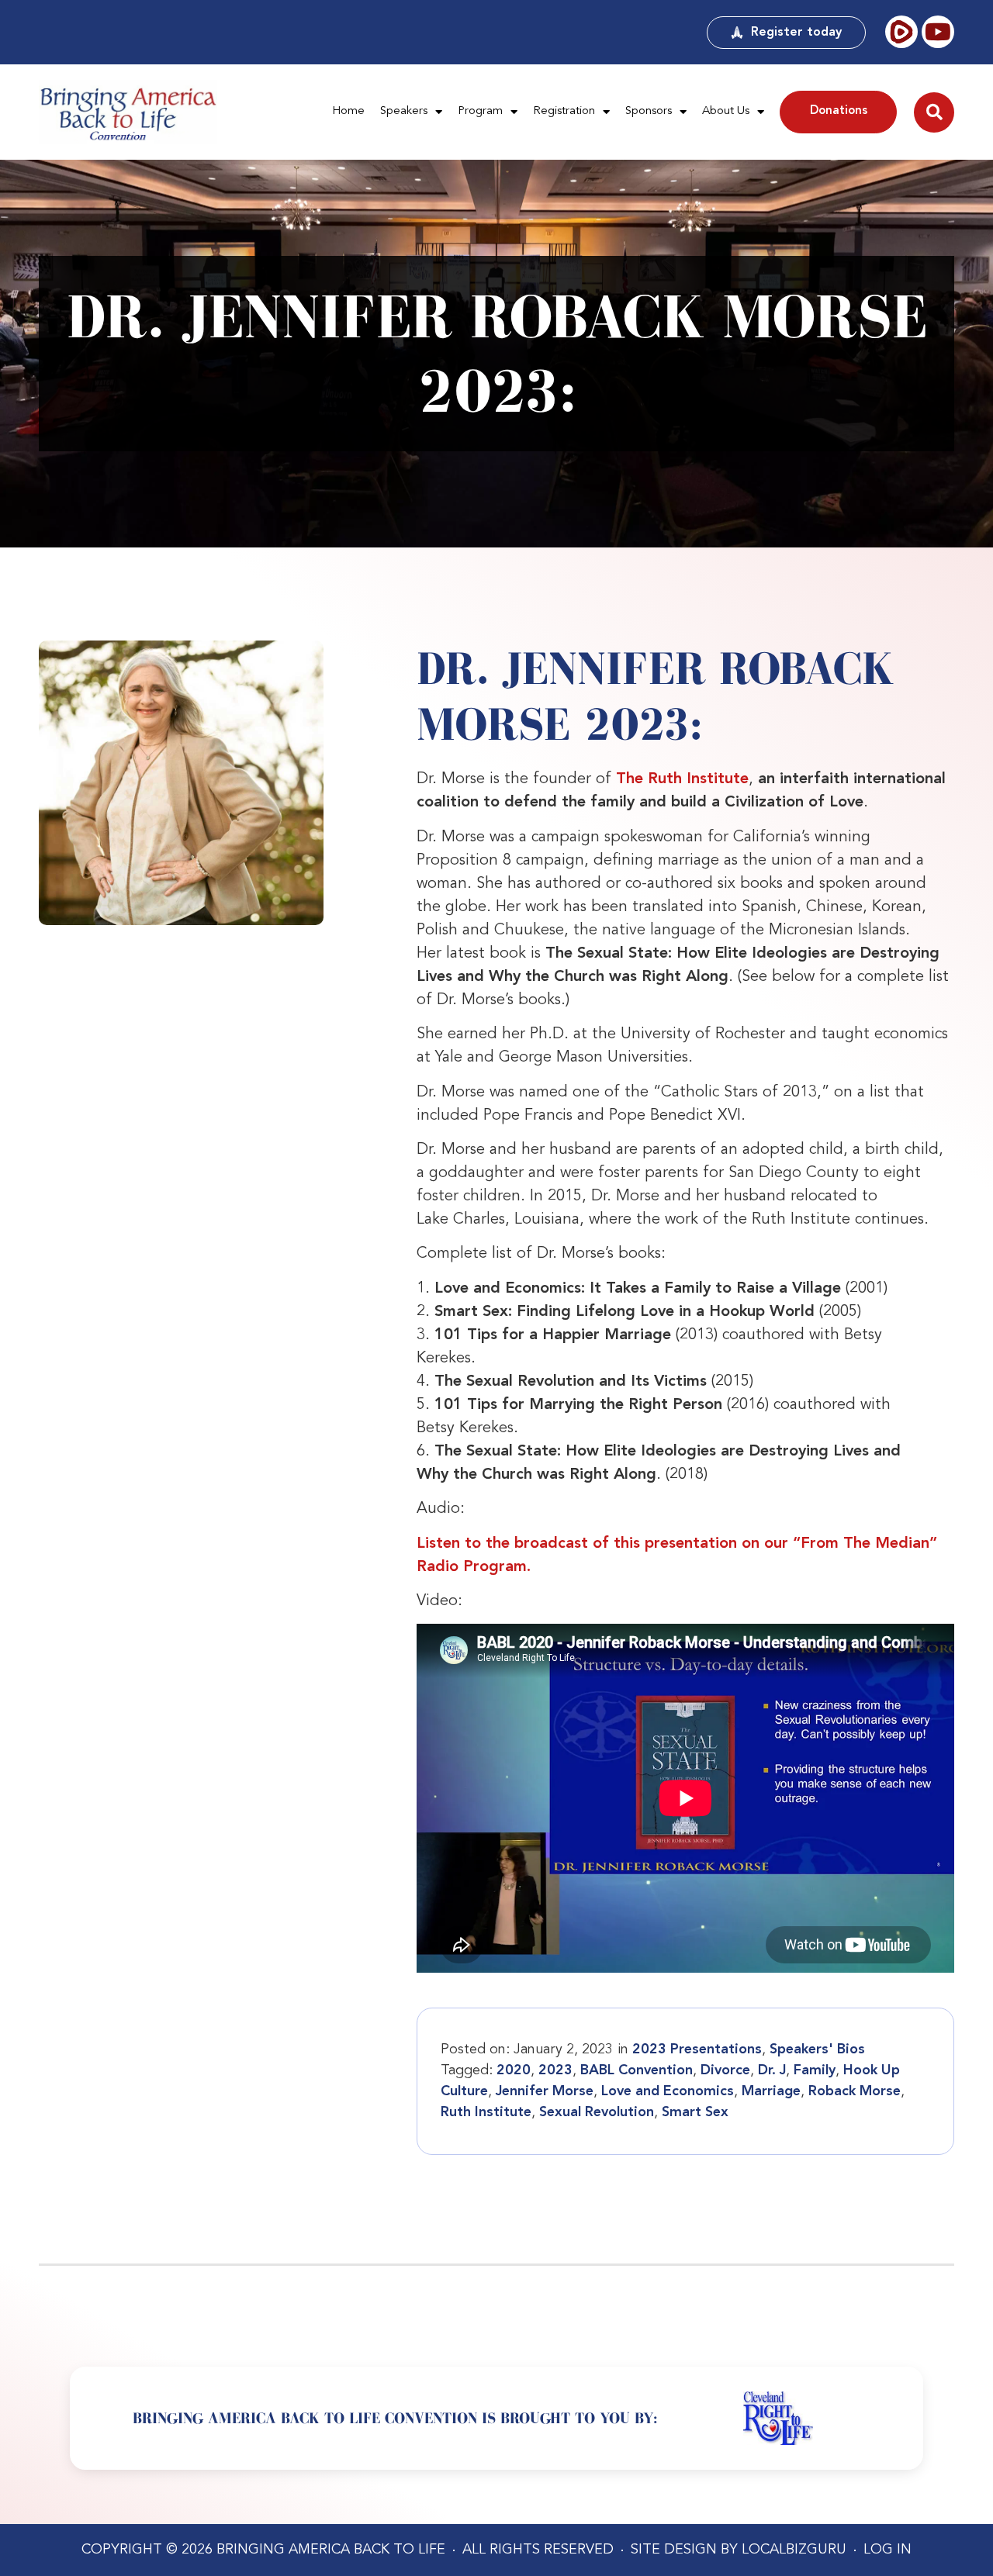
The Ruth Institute (682, 779)
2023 (555, 2070)
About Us (726, 111)
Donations (839, 111)
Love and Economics (668, 2091)
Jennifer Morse (545, 2091)
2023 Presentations (697, 2049)
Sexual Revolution (597, 2112)
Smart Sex (695, 2112)
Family (815, 2070)
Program (480, 111)
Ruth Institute (486, 2112)
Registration (564, 111)
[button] (934, 112)
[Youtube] (938, 32)
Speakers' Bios (817, 2049)
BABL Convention (637, 2070)
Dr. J (772, 2070)
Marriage (771, 2091)
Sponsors (649, 111)
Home (348, 111)
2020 (514, 2070)
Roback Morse (855, 2091)
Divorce (725, 2070)
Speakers (404, 111)
